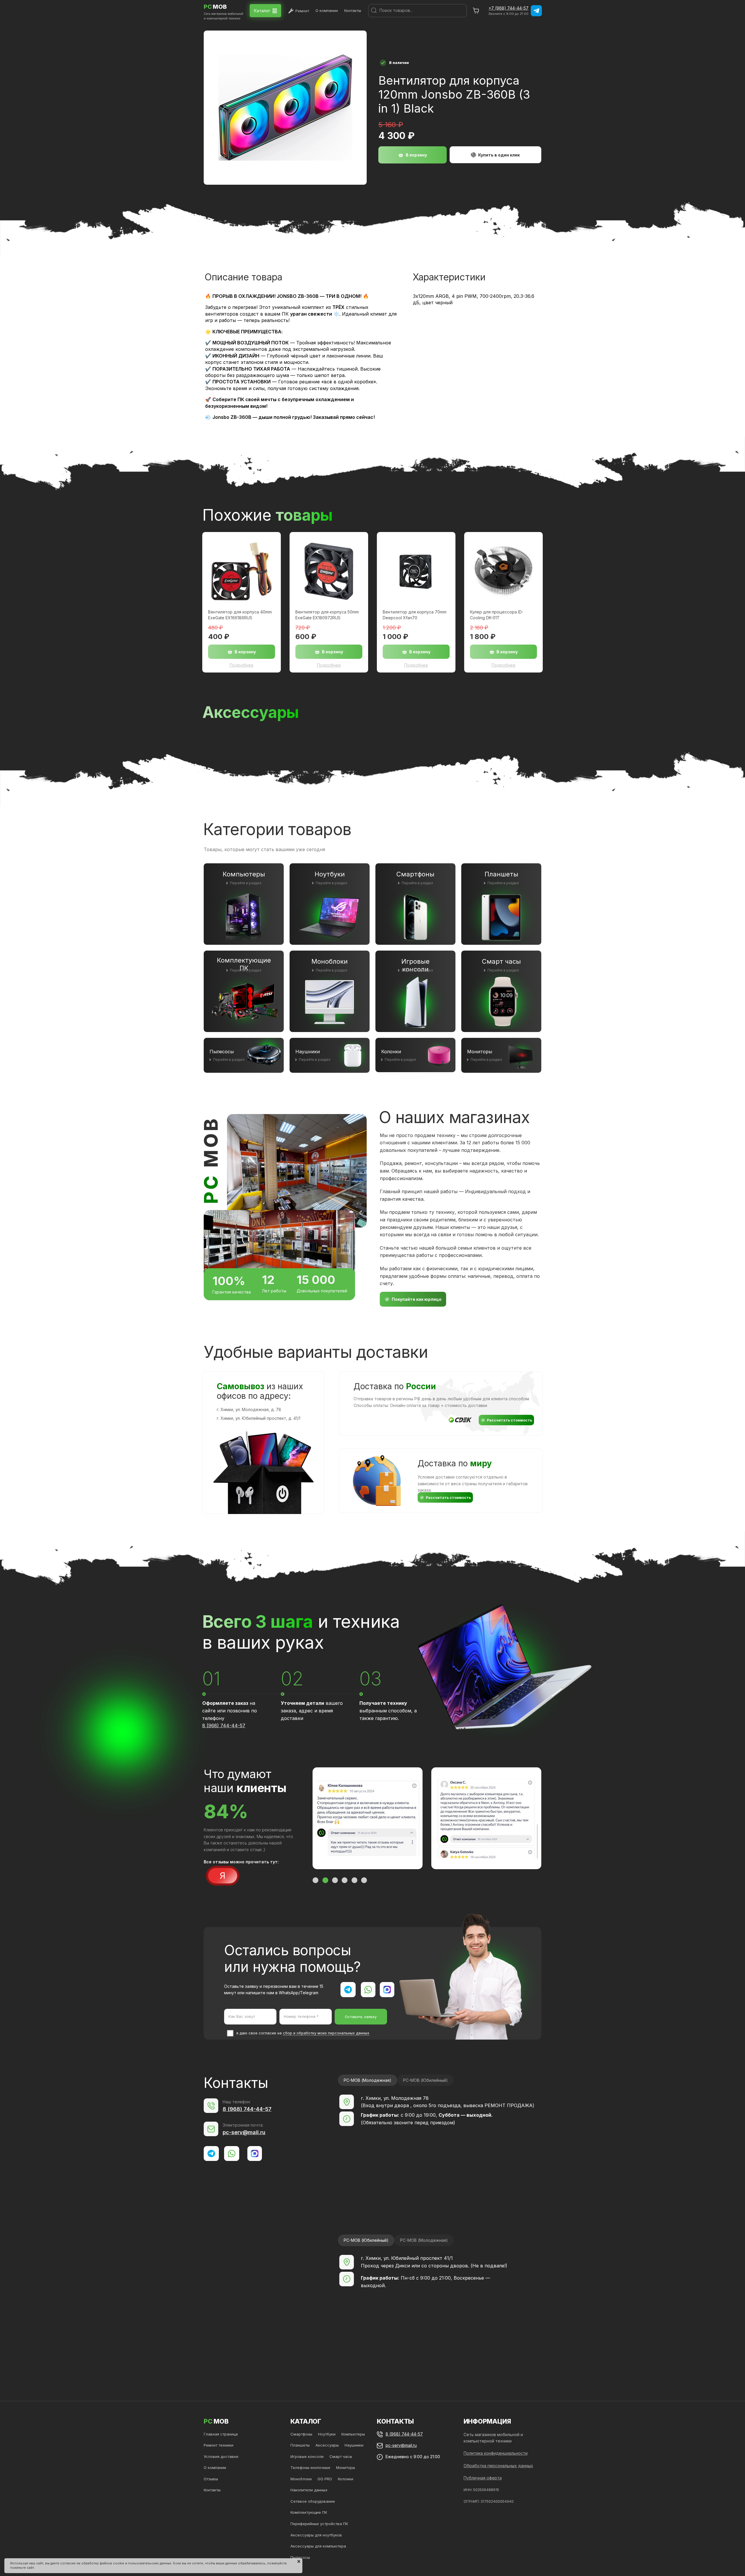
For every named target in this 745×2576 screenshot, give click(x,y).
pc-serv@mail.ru (244, 2132)
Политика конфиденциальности (496, 2453)
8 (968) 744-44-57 (224, 1725)
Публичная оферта (483, 2478)
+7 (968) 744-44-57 (509, 8)
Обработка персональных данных (498, 2466)
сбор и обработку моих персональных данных (326, 2033)
